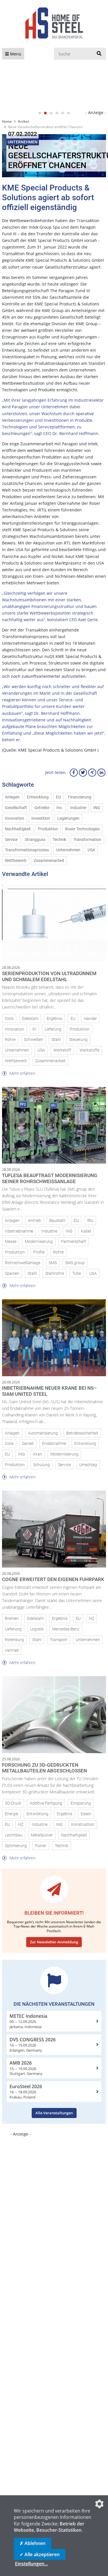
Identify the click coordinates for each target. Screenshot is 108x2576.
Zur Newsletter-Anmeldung (54, 1942)
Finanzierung (80, 797)
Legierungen (68, 818)
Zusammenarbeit (49, 861)
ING (97, 808)
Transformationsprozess (27, 850)
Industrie (78, 808)
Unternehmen (68, 850)
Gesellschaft (16, 808)
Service (11, 840)
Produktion (48, 829)
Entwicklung (38, 797)
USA (91, 850)
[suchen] (99, 54)
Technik (59, 840)
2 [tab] (46, 113)
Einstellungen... (31, 2564)
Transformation (87, 840)
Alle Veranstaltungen (54, 2113)
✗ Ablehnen (33, 2543)
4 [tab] (57, 113)
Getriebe (42, 808)
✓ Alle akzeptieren (40, 2554)
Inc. (60, 808)
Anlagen (12, 797)
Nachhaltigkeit (18, 829)
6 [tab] (69, 113)
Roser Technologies (82, 829)
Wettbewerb (16, 861)
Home (7, 121)
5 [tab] (63, 113)
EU (58, 797)
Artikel (23, 121)
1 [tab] (40, 113)
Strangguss (35, 840)
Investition (41, 818)
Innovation (15, 818)
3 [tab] (51, 113)
